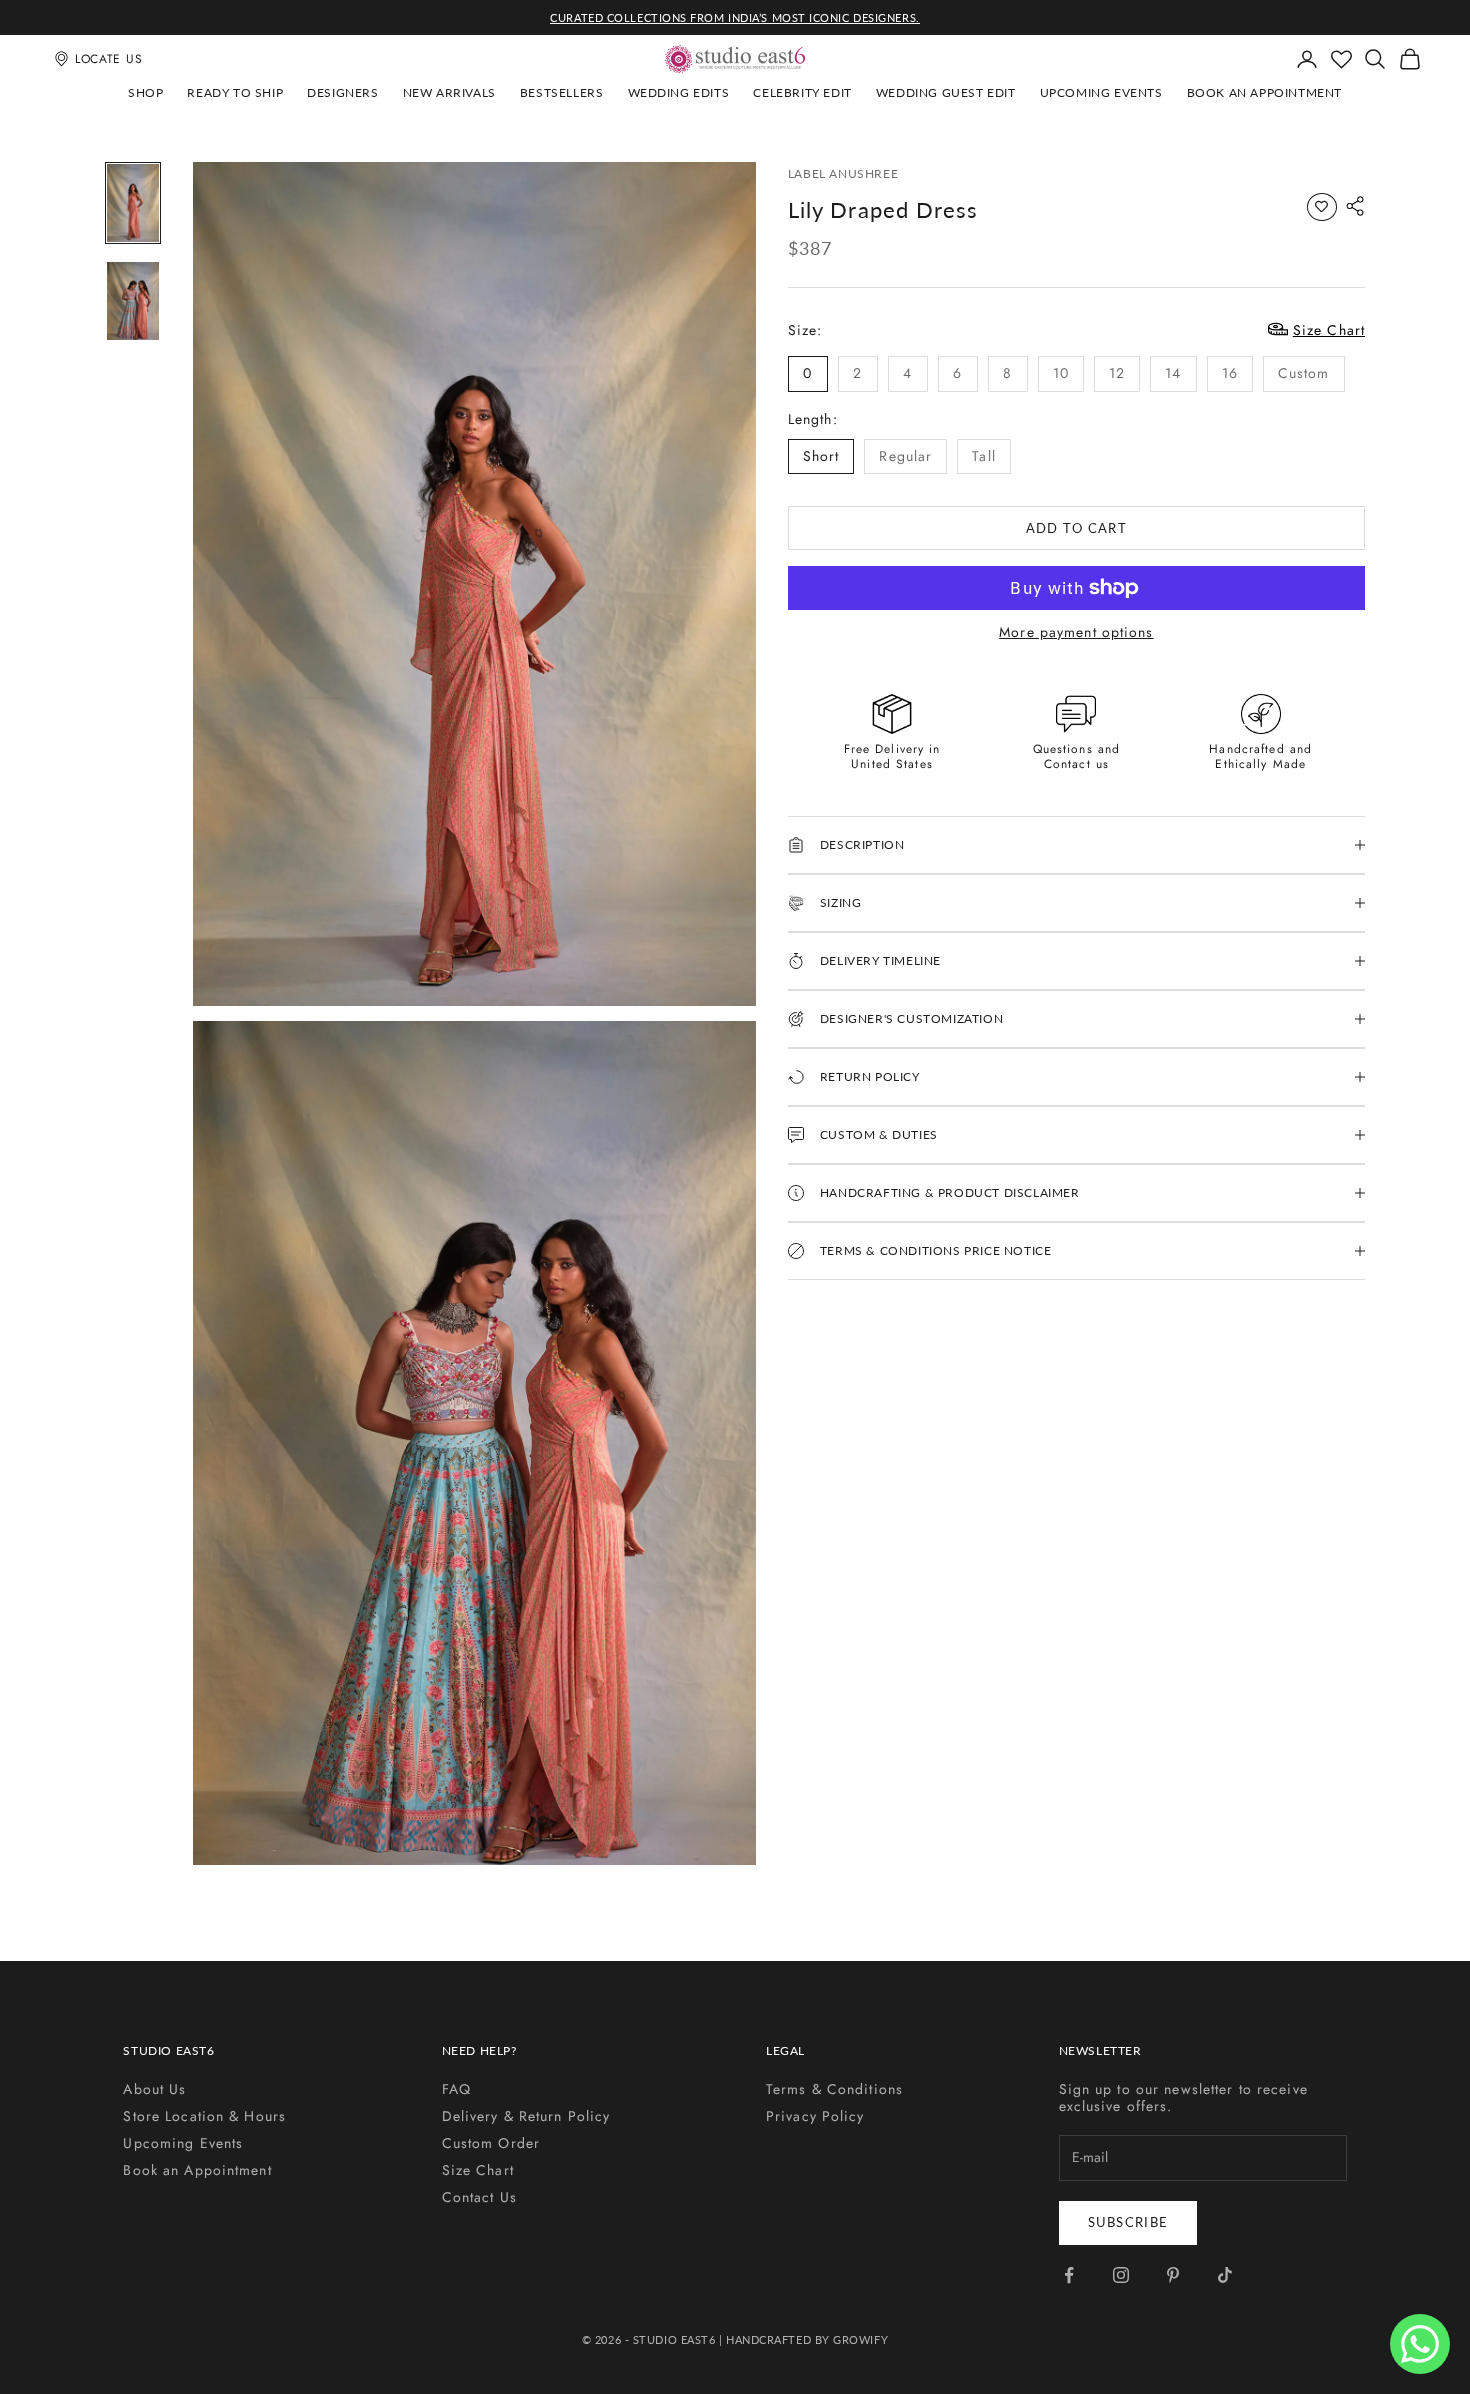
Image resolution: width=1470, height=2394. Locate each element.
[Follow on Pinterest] (1173, 2275)
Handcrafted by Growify (807, 2339)
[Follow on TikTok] (1225, 2275)
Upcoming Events (1101, 92)
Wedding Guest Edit (946, 92)
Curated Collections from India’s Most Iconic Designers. (734, 17)
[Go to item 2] (133, 301)
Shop (145, 92)
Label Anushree (843, 173)
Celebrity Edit (802, 92)
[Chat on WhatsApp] (1420, 2344)
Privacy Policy (815, 2116)
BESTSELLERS (562, 92)
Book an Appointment (1264, 92)
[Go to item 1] (133, 203)
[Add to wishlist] (1322, 207)
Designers (342, 92)
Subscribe (1128, 2222)
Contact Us (479, 2197)
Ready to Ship (235, 92)
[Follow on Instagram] (1121, 2275)
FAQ (456, 2089)
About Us (154, 2089)
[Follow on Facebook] (1069, 2275)
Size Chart (478, 2170)
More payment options (1076, 632)
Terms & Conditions (834, 2089)
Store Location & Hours (204, 2116)
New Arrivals (449, 92)
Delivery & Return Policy (526, 2116)
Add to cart (1076, 527)
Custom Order (491, 2143)
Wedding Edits (679, 92)
